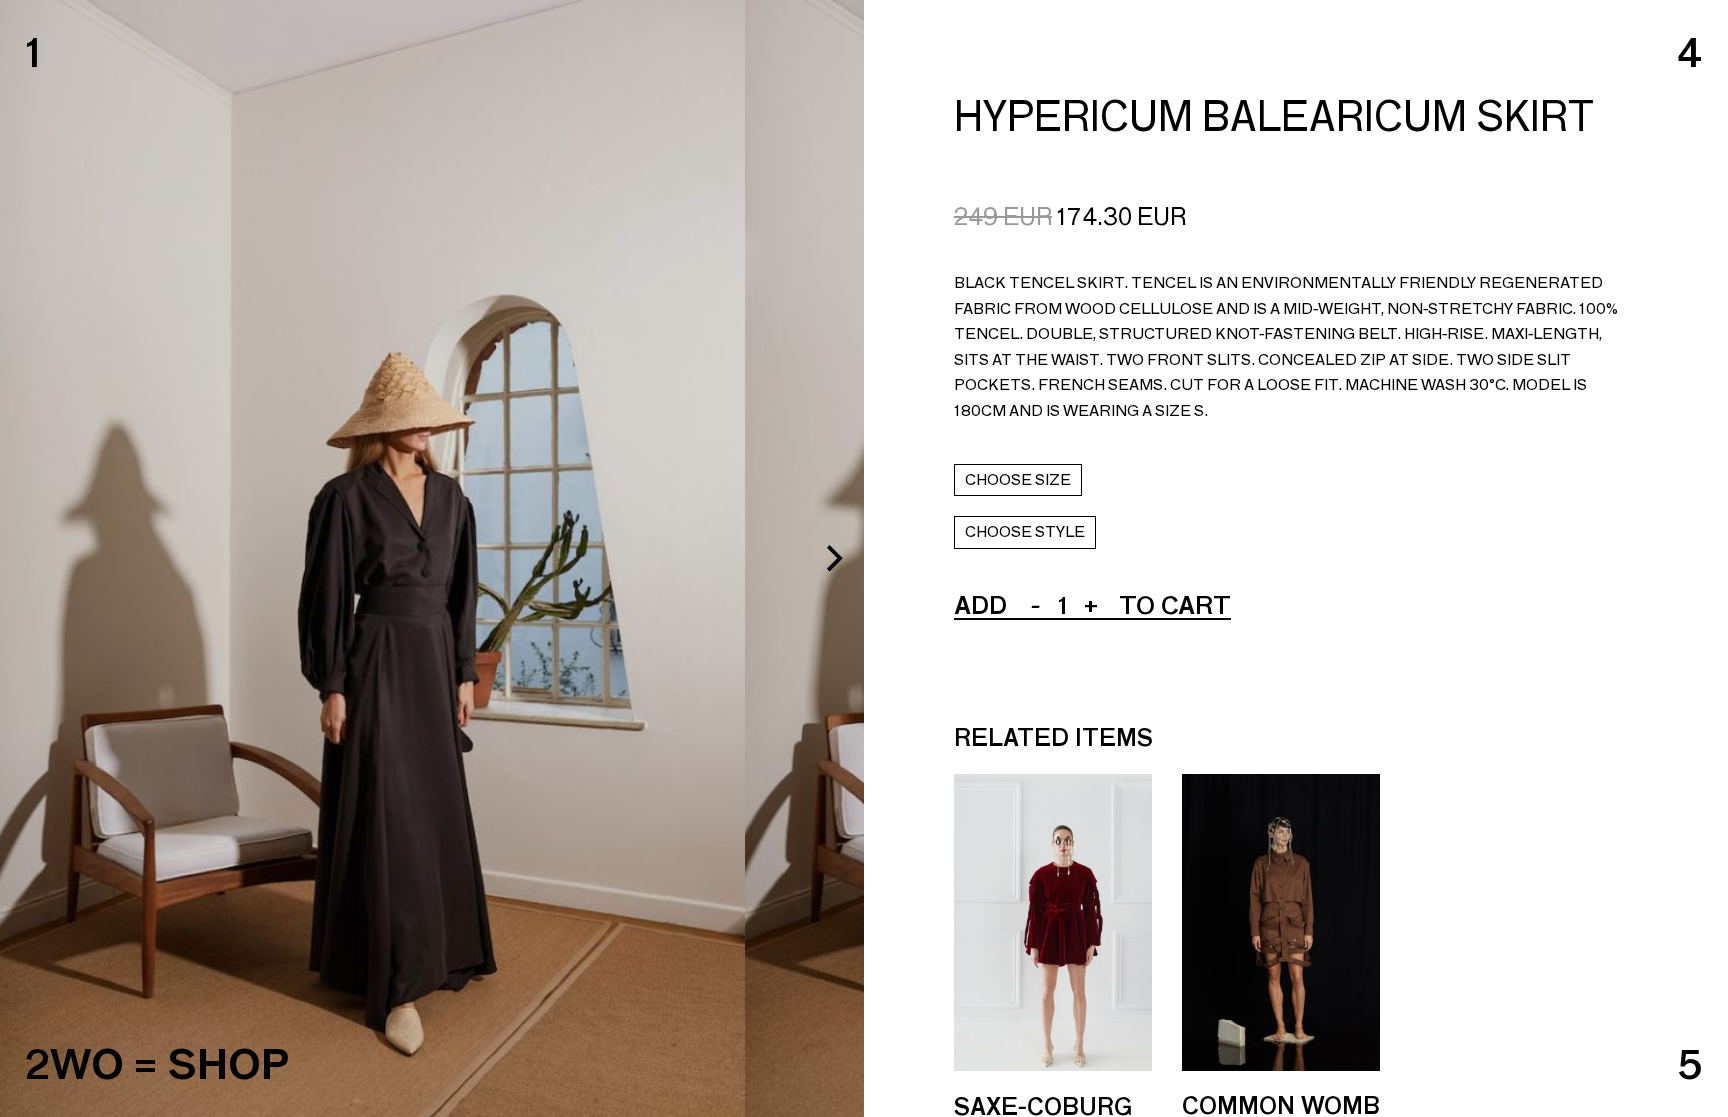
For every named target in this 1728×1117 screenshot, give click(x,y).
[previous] (32, 559)
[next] (832, 559)
